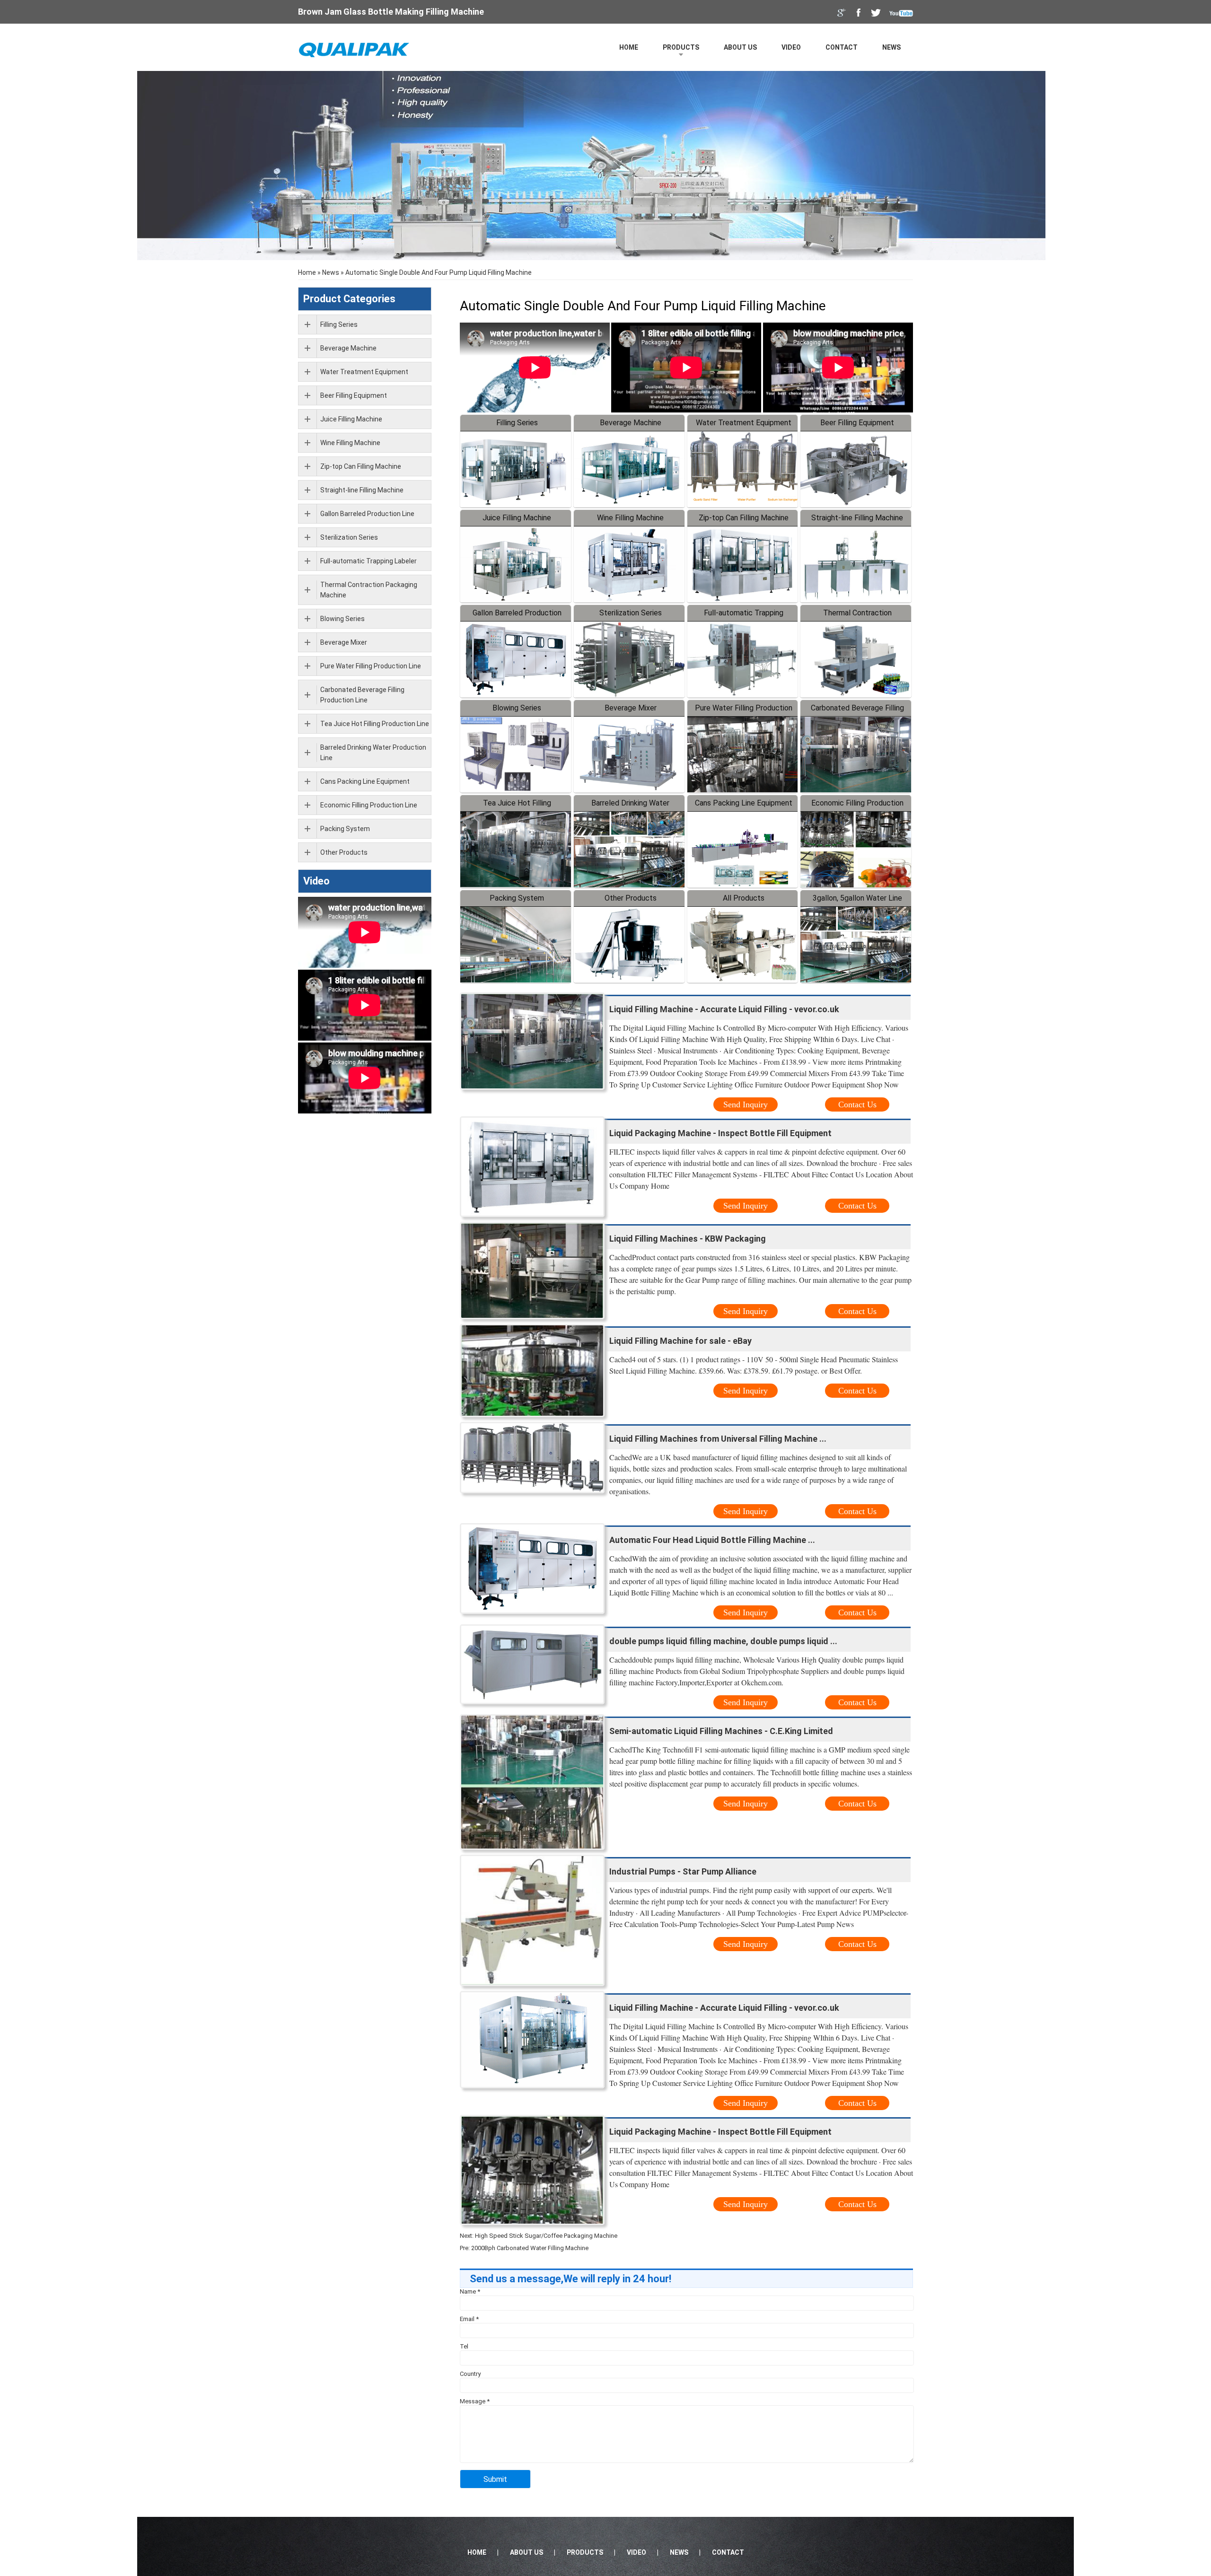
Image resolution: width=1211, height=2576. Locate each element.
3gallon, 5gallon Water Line (857, 898)
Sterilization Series (631, 613)
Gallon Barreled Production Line (367, 514)
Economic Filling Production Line (369, 805)
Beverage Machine (631, 423)
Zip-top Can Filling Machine (744, 518)
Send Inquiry (746, 1104)
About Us (740, 47)
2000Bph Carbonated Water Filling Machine (530, 2248)
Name (470, 2291)
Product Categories (349, 299)
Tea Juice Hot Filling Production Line (375, 724)
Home (629, 47)
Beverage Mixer (631, 708)
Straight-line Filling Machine (857, 518)
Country (470, 2374)
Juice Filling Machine (517, 518)
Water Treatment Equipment (744, 423)
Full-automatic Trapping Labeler (369, 561)
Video (791, 47)
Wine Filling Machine (630, 518)
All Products (744, 898)
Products (681, 47)
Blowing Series (517, 708)
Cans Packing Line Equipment (744, 803)
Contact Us (857, 1104)
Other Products (631, 898)
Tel (464, 2346)
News (891, 47)
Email (469, 2319)
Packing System (517, 898)
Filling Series (517, 423)
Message (475, 2401)
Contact (842, 47)
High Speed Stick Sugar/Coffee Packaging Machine (546, 2236)
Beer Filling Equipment (857, 423)
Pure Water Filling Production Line (371, 666)
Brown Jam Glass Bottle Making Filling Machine (391, 12)
